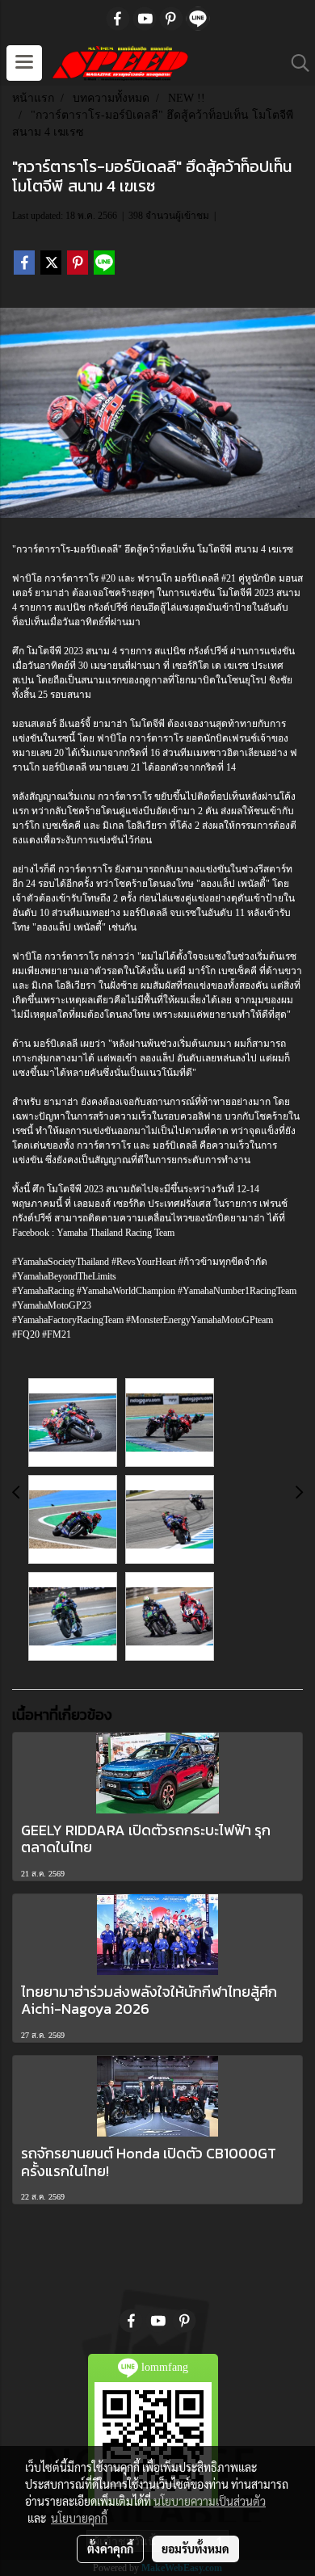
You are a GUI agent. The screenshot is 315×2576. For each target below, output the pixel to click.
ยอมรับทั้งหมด (195, 2549)
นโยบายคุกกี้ (79, 2518)
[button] (295, 63)
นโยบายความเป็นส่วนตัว (210, 2501)
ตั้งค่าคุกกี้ (110, 2549)
